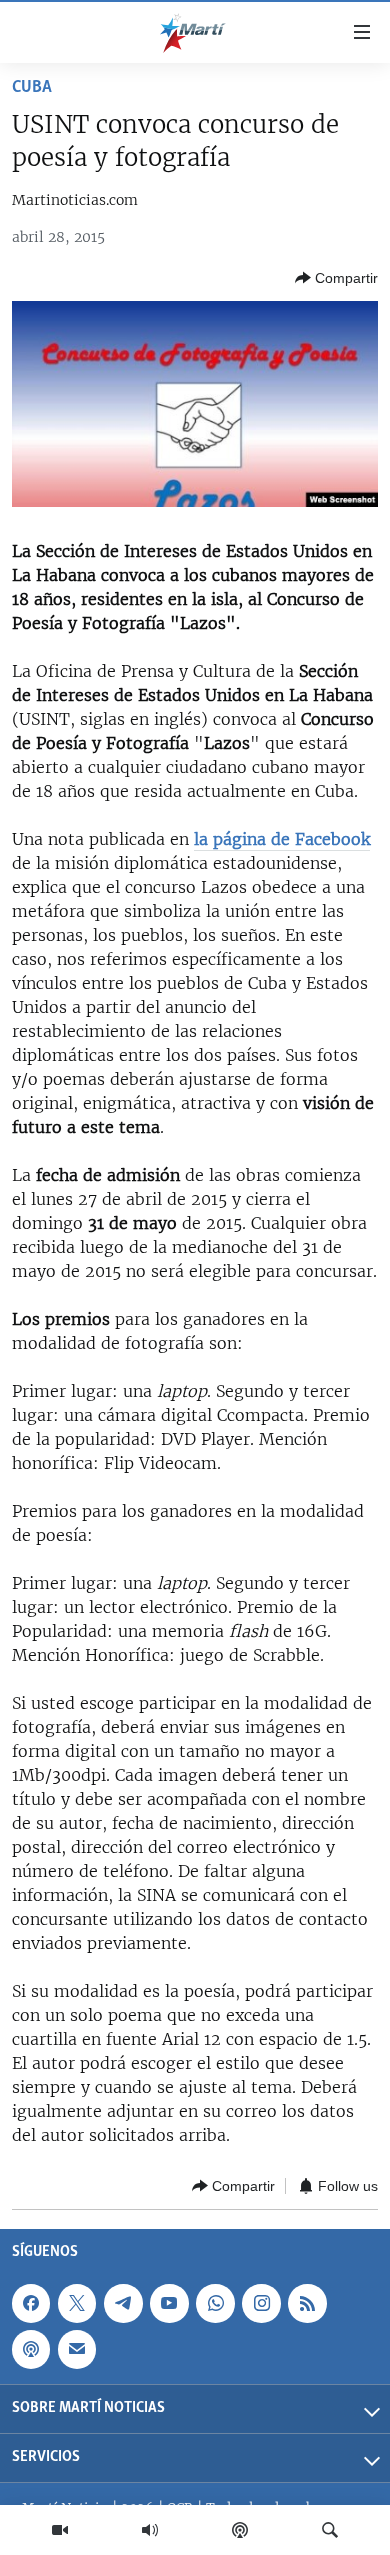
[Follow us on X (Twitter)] (77, 2303)
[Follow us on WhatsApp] (215, 2303)
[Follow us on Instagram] (261, 2303)
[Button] (336, 278)
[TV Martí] (60, 2530)
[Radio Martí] (150, 2530)
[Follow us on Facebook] (31, 2303)
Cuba (32, 88)
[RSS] (307, 2303)
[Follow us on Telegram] (123, 2303)
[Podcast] (240, 2530)
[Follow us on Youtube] (169, 2303)
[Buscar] (330, 2530)
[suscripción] (77, 2349)
